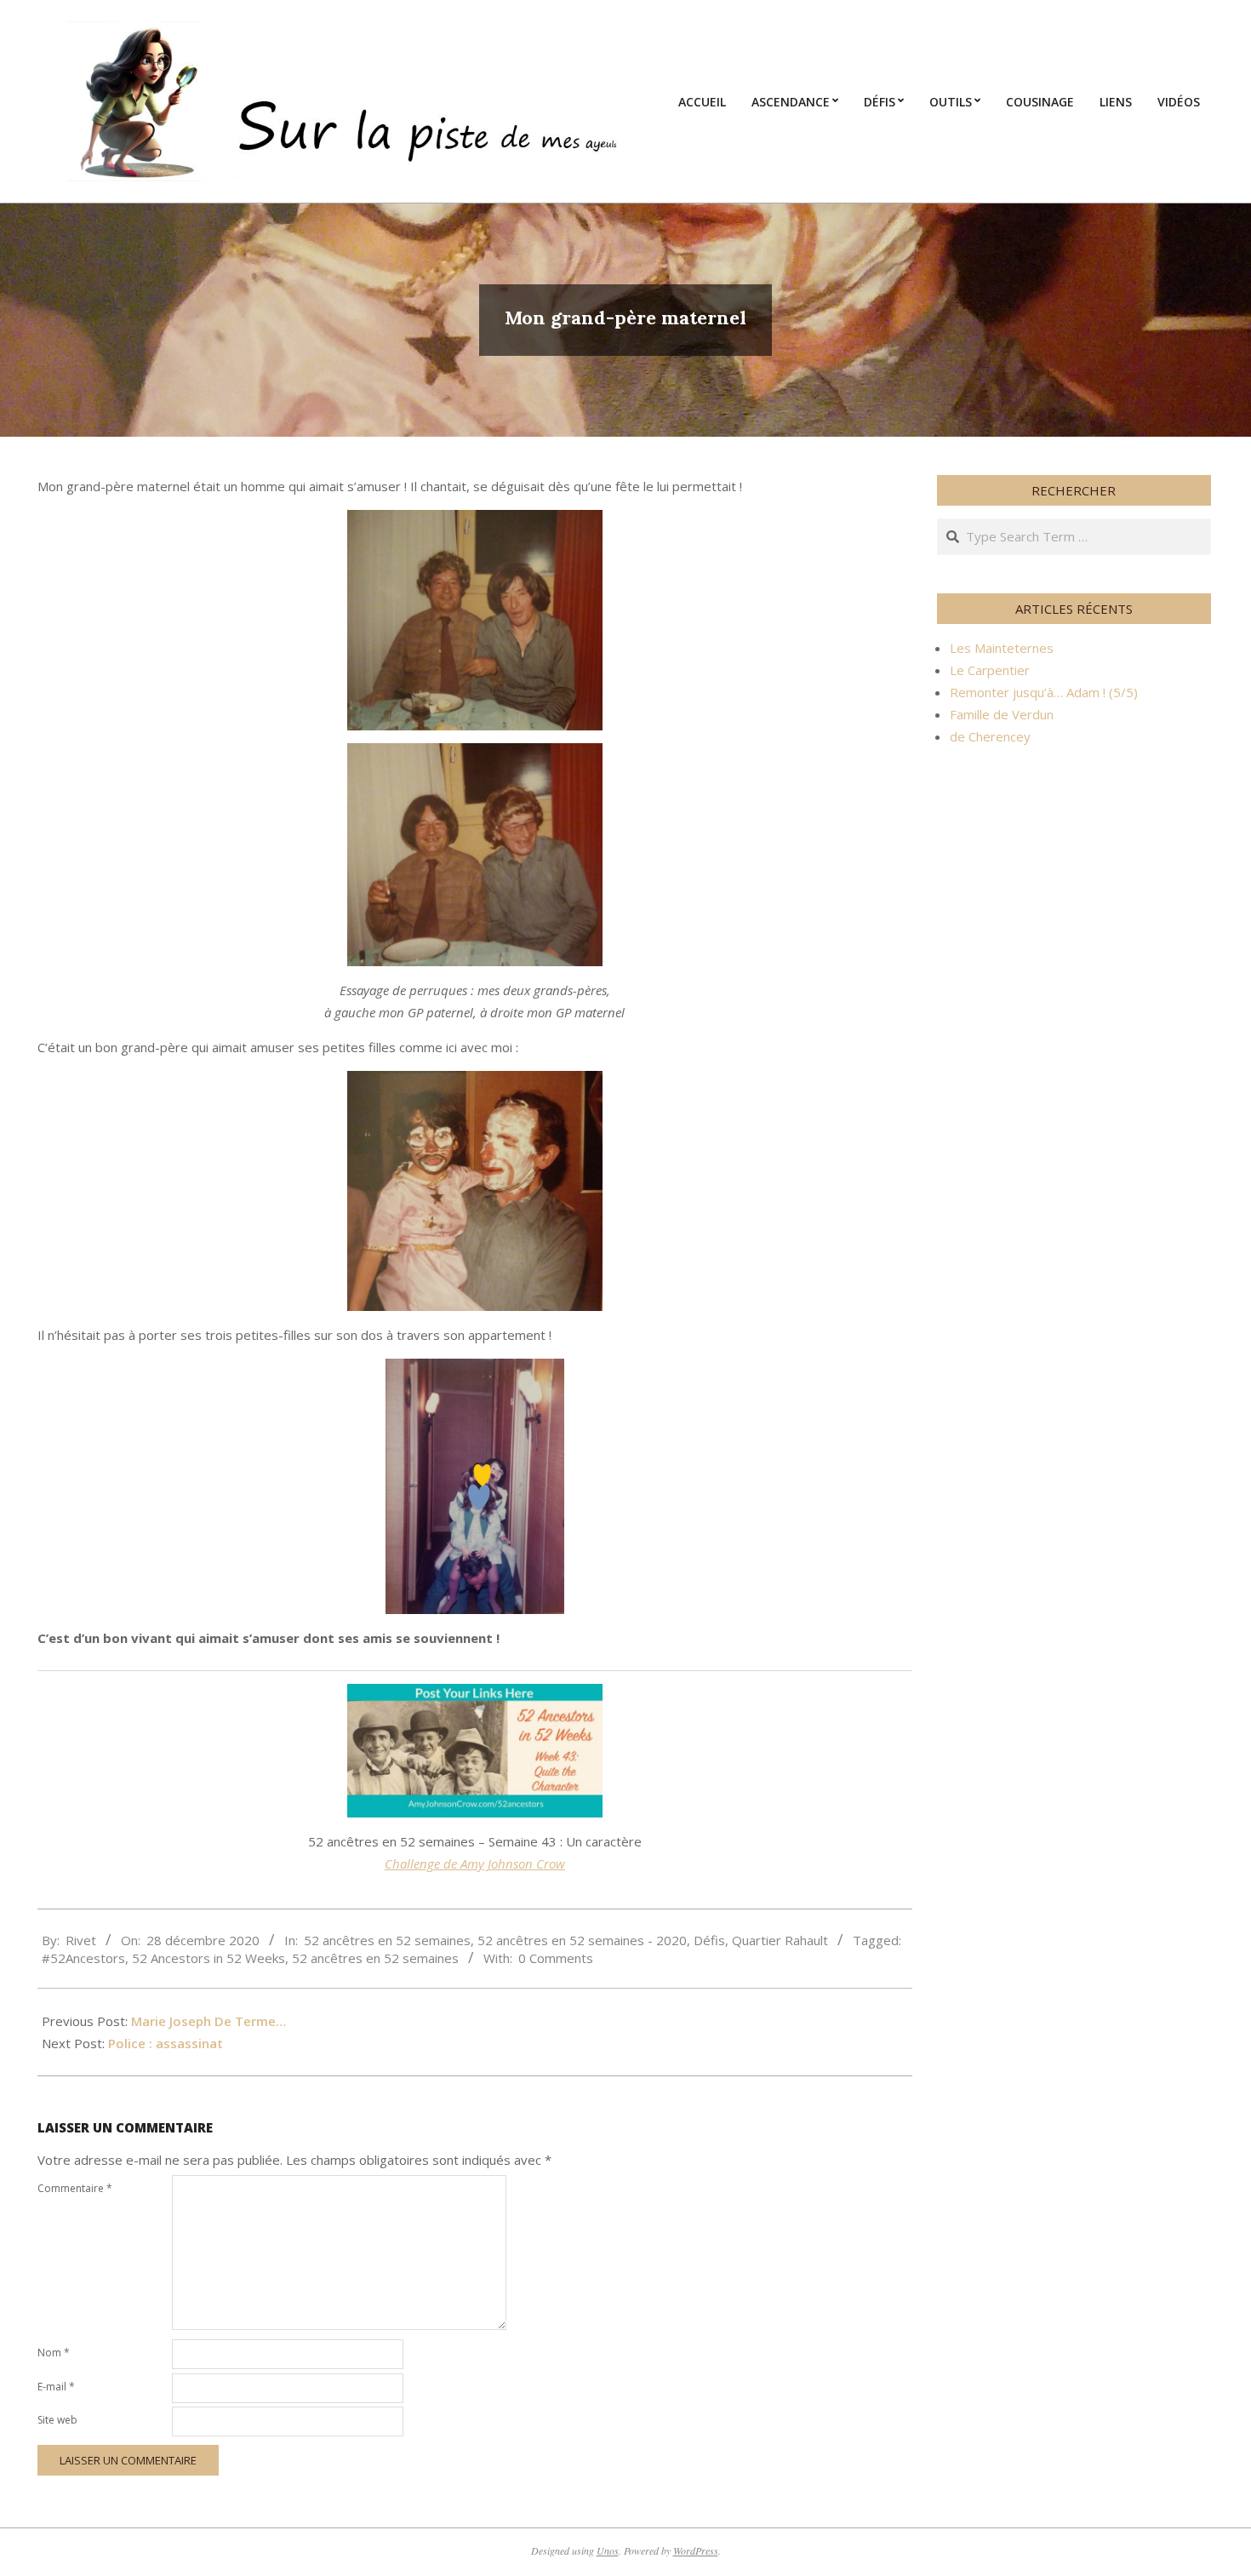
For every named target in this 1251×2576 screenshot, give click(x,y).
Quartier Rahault (780, 1940)
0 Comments (556, 1958)
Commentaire (75, 2188)
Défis (709, 1940)
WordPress (696, 2550)
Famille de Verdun (1002, 714)
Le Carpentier (990, 670)
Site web (57, 2420)
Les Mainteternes (1002, 648)
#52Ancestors (83, 1958)
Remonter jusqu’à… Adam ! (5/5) (1044, 692)
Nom (54, 2353)
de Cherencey (990, 736)
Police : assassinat (166, 2043)
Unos (608, 2550)
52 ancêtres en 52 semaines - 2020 (582, 1940)
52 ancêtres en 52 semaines (387, 1940)
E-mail (56, 2387)
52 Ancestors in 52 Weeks (208, 1958)
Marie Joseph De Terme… (208, 2021)
